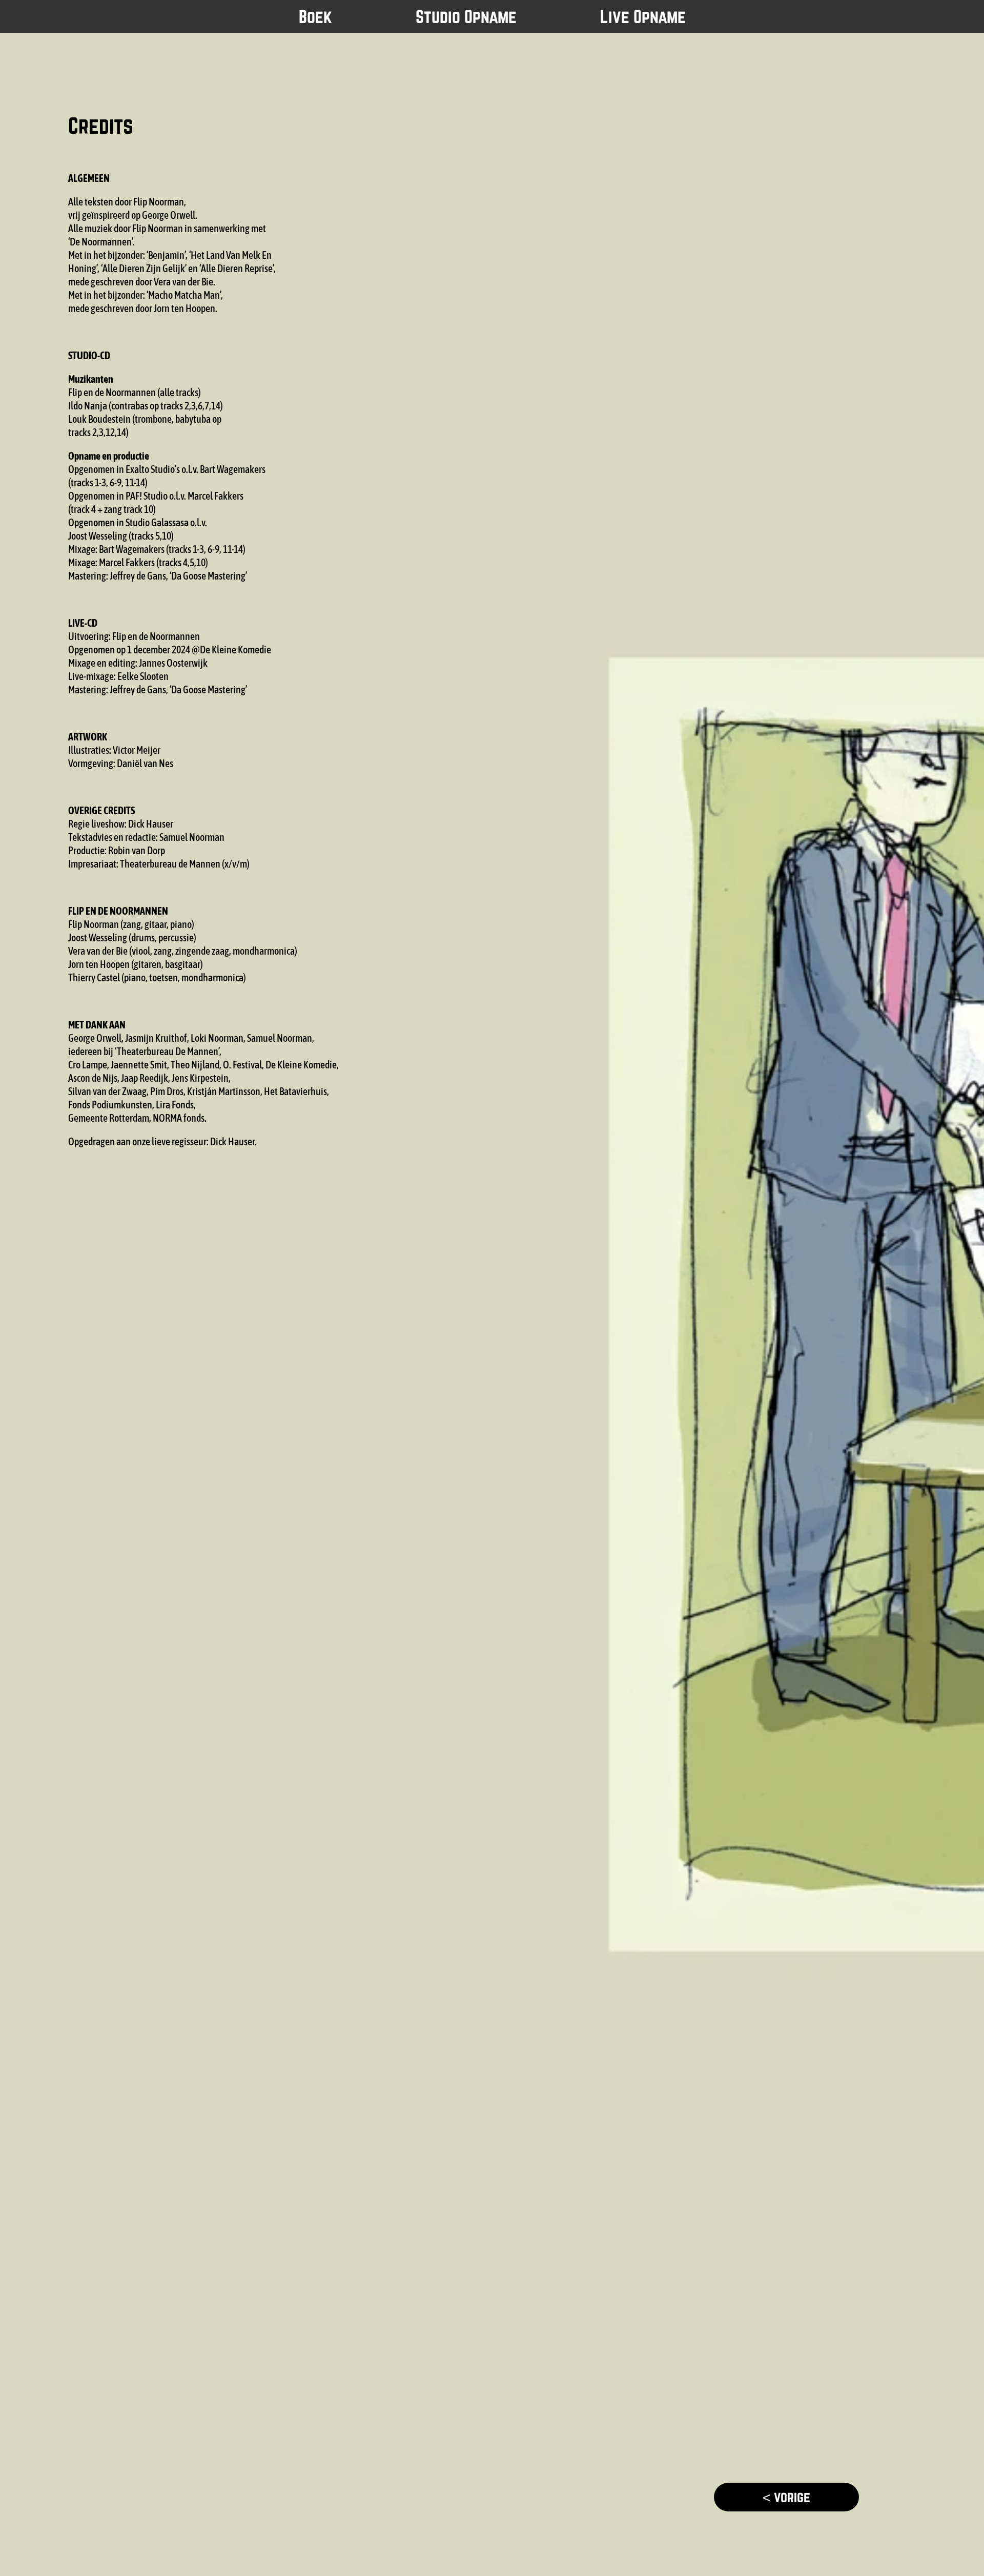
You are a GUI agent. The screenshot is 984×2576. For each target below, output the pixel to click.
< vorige (786, 2497)
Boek (315, 16)
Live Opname (643, 16)
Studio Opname (466, 16)
